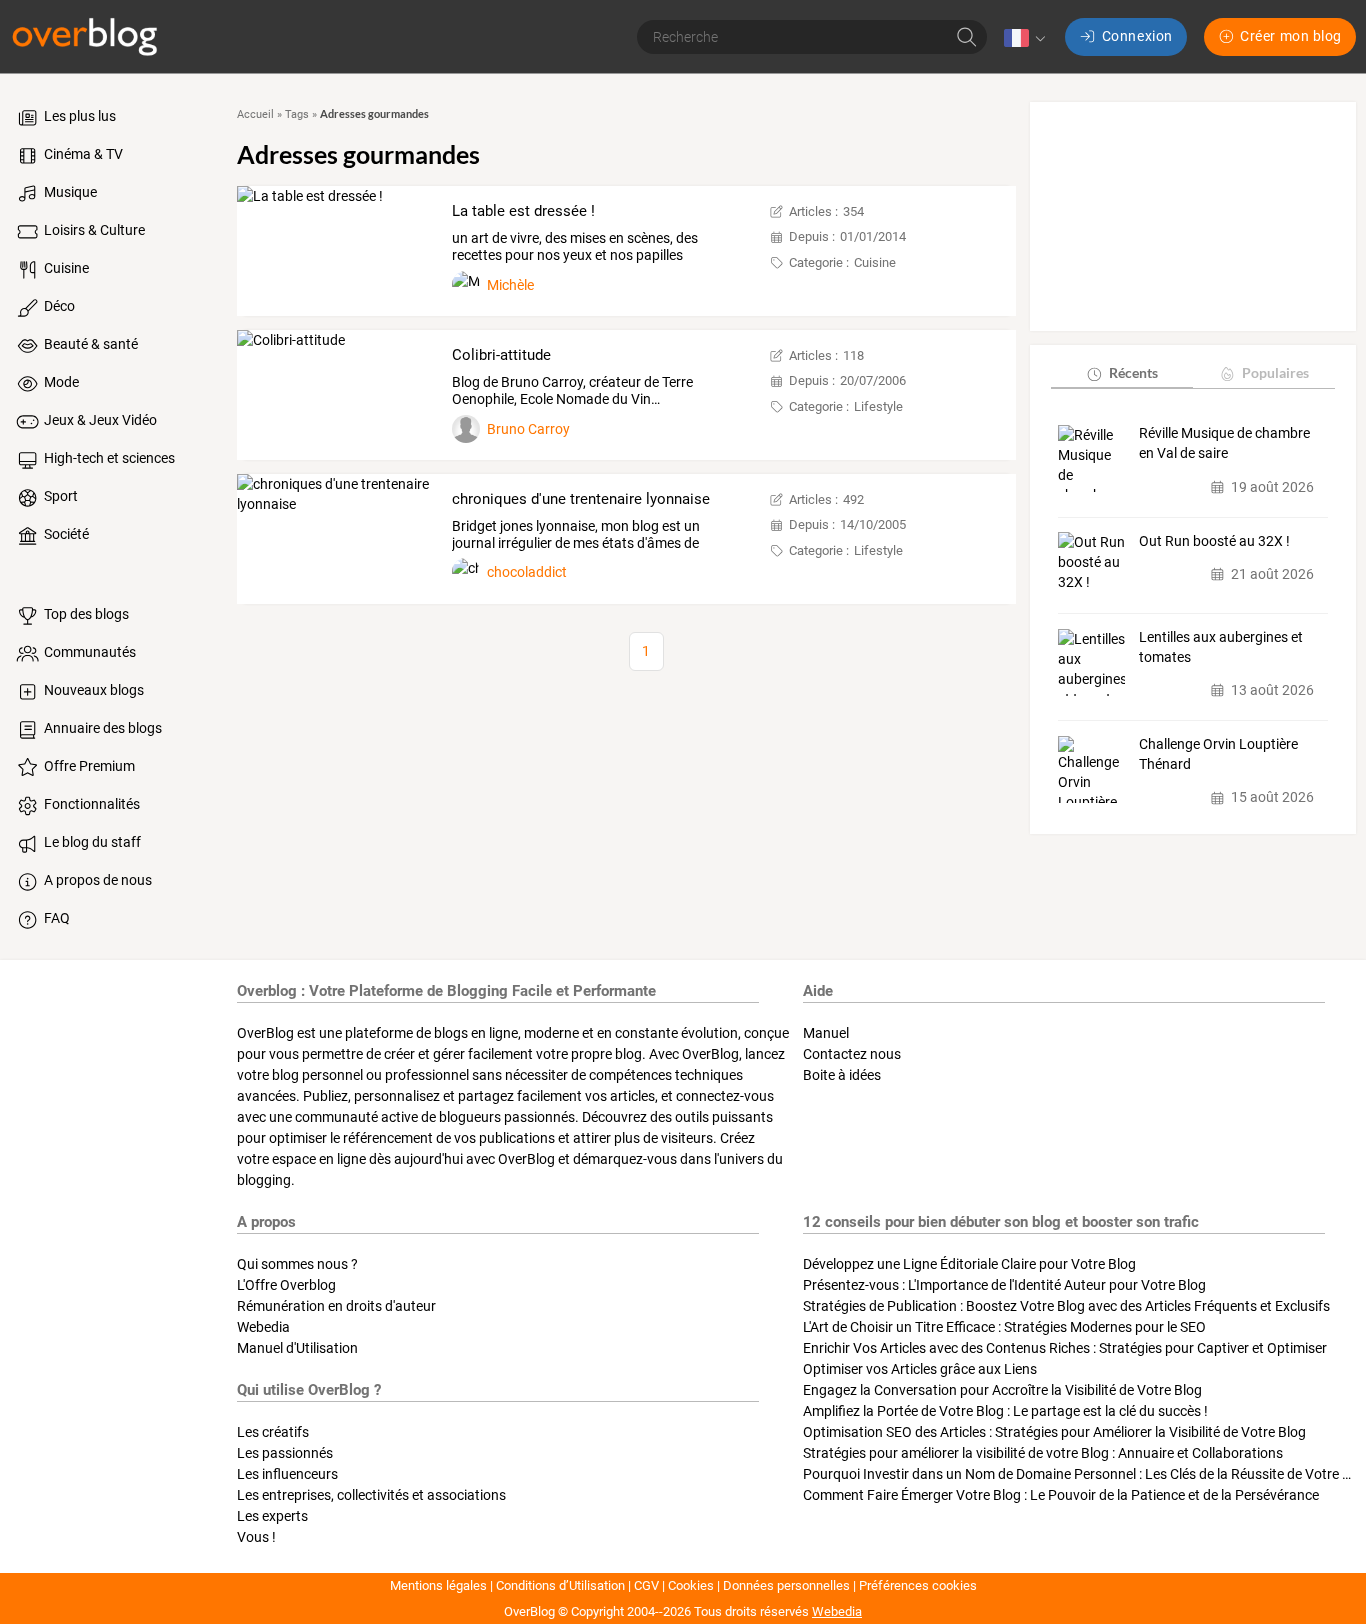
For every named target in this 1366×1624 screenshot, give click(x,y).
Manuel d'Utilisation (297, 1348)
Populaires (1275, 373)
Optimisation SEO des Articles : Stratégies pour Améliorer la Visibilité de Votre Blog (1054, 1432)
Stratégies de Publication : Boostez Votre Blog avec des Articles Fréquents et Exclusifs (1066, 1306)
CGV (646, 1585)
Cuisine (65, 268)
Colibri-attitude (501, 355)
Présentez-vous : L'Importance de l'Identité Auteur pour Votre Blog (1004, 1285)
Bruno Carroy (528, 429)
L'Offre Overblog (286, 1285)
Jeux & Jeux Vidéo (99, 420)
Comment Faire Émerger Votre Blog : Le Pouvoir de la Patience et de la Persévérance (1061, 1495)
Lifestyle (878, 406)
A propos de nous (96, 880)
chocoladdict (527, 572)
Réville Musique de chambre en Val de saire (1224, 444)
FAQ (55, 918)
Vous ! (256, 1537)
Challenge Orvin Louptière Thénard (1218, 755)
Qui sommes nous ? (297, 1264)
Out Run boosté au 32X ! (1214, 541)
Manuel (826, 1033)
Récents (1133, 373)
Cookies (691, 1585)
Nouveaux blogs (92, 690)
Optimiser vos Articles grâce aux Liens (920, 1369)
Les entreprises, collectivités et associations (371, 1495)
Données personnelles (786, 1585)
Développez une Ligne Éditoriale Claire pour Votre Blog (969, 1264)
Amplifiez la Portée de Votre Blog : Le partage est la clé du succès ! (1005, 1411)
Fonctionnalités (90, 804)
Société (65, 534)
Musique (69, 192)
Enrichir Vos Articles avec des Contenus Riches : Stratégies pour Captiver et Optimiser (1065, 1348)
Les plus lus (78, 116)
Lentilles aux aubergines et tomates (1221, 648)
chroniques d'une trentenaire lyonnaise (581, 499)
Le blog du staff (91, 842)
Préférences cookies (918, 1585)
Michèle (510, 285)
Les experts (272, 1516)
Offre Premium (88, 766)
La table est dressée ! (523, 211)
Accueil (255, 114)
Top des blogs (85, 614)
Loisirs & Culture (93, 230)
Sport (59, 496)
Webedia (263, 1327)
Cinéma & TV (82, 154)
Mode (60, 382)
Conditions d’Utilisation (560, 1585)
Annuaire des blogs (101, 728)
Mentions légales (438, 1585)
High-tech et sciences (108, 458)
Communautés (88, 652)
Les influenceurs (287, 1474)
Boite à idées (842, 1075)
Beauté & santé (89, 344)
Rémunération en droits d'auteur (336, 1306)
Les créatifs (273, 1432)
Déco (58, 306)
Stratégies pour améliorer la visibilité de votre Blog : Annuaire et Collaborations (1043, 1453)
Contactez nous (852, 1054)
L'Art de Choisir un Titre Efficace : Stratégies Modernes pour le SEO (1004, 1327)
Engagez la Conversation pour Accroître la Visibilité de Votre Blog (1002, 1390)
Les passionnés (285, 1453)
